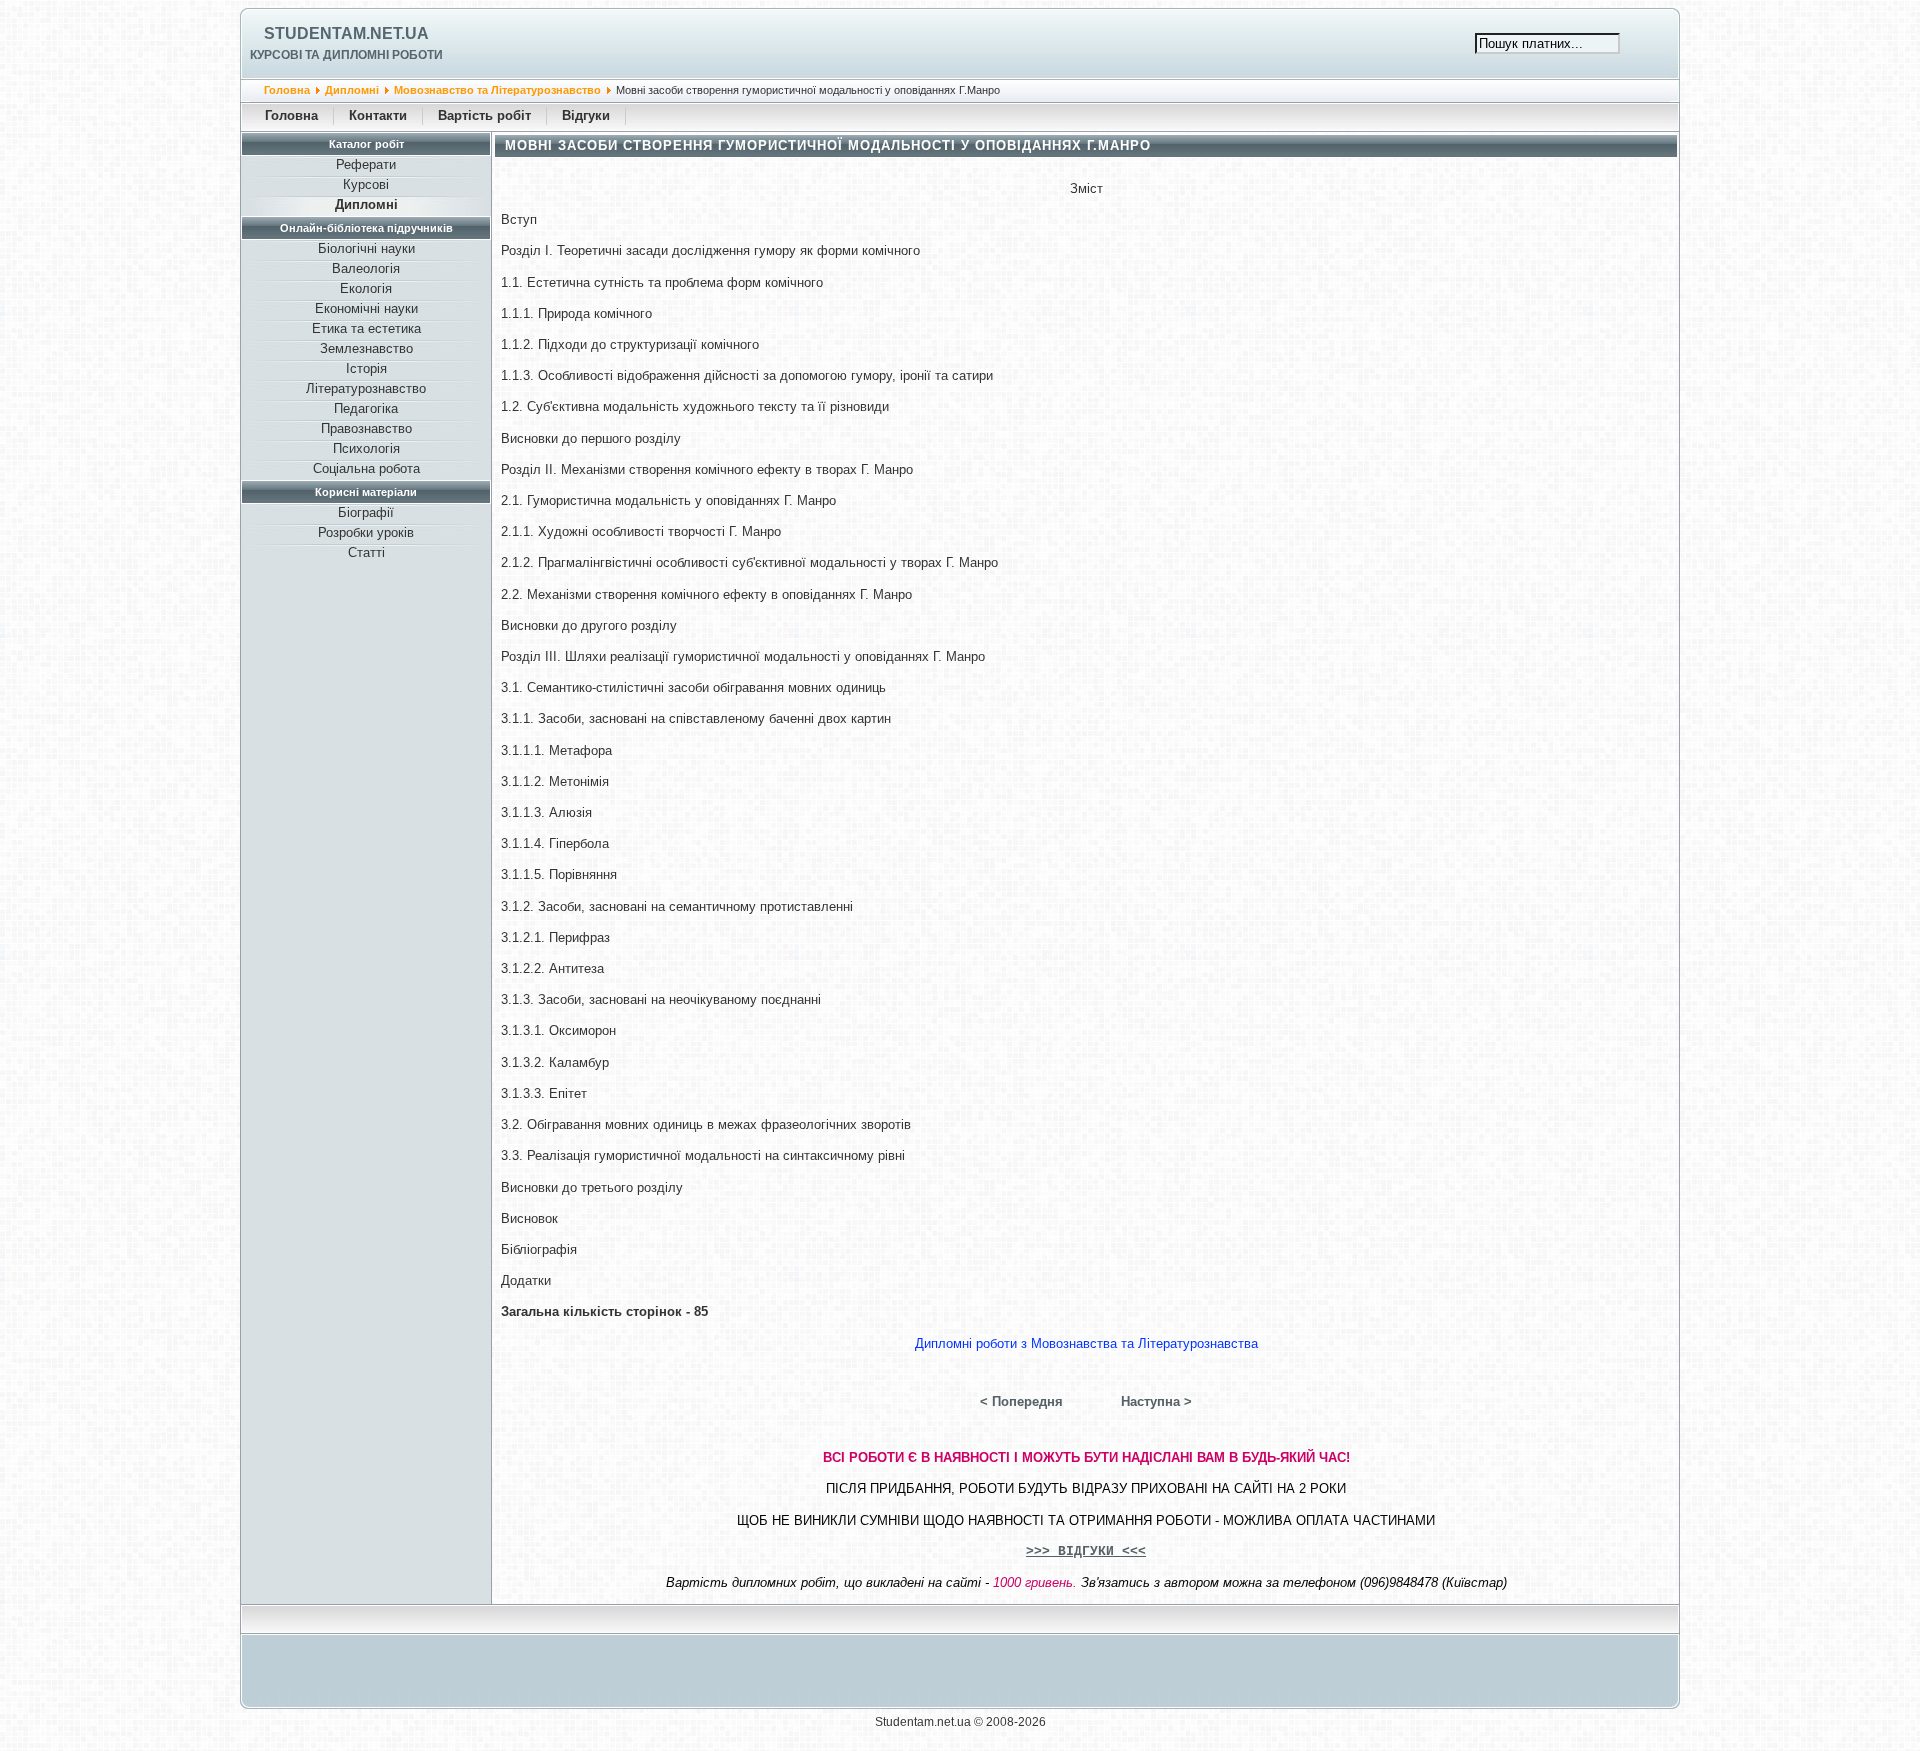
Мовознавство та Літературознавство (497, 90)
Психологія (366, 448)
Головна (287, 90)
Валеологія (366, 268)
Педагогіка (366, 408)
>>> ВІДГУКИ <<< (1086, 1551)
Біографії (366, 512)
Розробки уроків (366, 532)
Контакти (378, 115)
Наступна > (1156, 1401)
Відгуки (586, 115)
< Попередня (1021, 1401)
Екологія (366, 288)
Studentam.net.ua (346, 33)
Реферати (366, 164)
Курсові (366, 184)
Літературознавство (366, 388)
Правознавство (366, 428)
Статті (366, 552)
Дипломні (352, 90)
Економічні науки (366, 308)
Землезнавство (366, 348)
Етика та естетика (366, 328)
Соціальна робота (366, 468)
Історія (366, 368)
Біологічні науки (366, 248)
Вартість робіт (484, 115)
